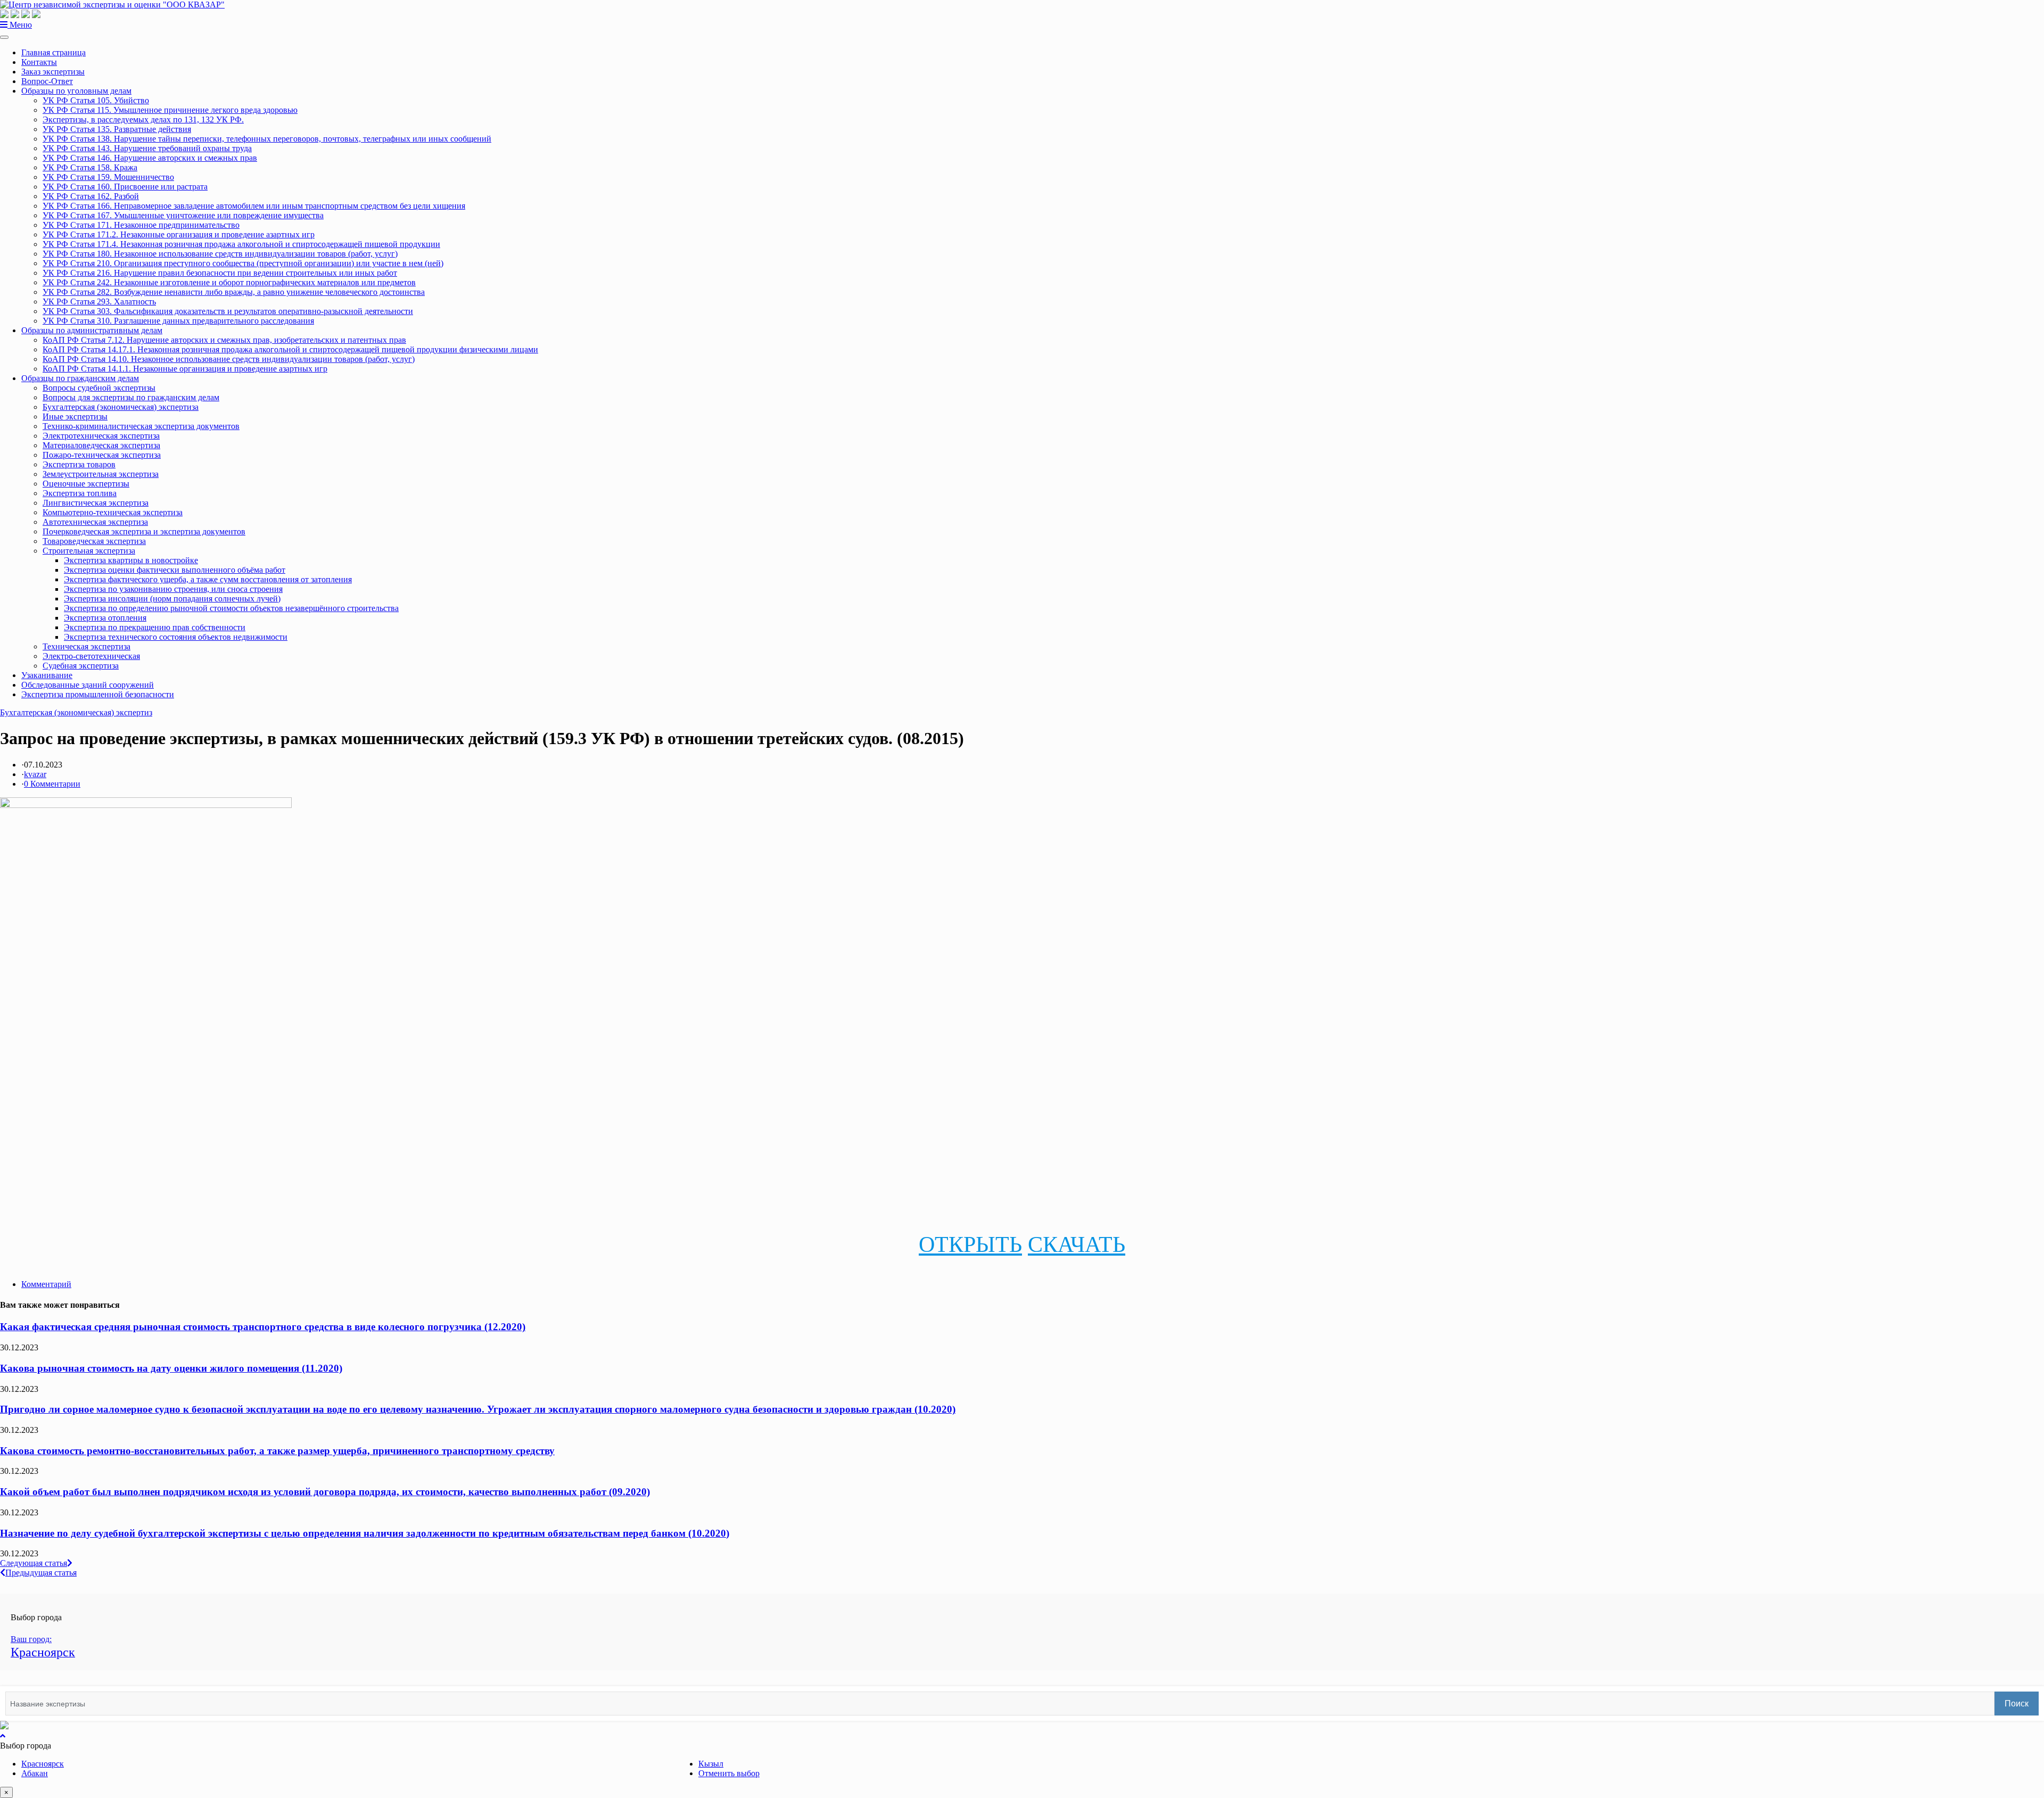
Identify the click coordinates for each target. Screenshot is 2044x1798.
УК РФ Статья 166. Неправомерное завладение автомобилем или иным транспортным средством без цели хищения (254, 206)
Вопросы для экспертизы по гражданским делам (131, 397)
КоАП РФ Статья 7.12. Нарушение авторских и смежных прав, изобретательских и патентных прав (224, 340)
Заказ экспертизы (53, 72)
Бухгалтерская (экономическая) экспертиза (121, 407)
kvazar (35, 774)
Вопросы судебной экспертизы (99, 388)
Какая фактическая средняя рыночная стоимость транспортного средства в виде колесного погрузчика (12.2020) (263, 1327)
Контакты (39, 62)
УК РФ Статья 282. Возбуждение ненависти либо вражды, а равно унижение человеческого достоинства (234, 292)
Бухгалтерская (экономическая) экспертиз (76, 712)
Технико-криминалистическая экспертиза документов (141, 426)
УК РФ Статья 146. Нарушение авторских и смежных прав (150, 158)
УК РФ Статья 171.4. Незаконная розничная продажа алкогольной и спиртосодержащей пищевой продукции (241, 244)
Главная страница (53, 52)
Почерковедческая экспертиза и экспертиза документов (144, 531)
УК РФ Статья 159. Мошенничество (108, 177)
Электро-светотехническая (91, 656)
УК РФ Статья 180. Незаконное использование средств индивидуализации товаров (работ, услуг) (220, 254)
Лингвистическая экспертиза (96, 503)
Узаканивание (47, 675)
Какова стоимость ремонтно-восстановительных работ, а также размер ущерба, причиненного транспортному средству (277, 1451)
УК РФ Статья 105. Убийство (96, 100)
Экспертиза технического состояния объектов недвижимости (176, 637)
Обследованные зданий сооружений (88, 685)
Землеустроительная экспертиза (101, 474)
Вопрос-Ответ (47, 81)
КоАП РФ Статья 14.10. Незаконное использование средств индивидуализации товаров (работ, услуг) (229, 359)
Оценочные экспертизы (86, 484)
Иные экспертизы (75, 416)
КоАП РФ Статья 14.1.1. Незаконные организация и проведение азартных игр (185, 369)
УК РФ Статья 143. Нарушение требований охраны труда (147, 148)
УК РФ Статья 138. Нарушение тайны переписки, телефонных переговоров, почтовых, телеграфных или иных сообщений (267, 139)
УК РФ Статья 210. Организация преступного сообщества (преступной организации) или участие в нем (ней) (243, 263)
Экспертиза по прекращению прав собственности (155, 627)
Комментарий (46, 1284)
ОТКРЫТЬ (970, 1244)
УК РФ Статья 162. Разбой (91, 196)
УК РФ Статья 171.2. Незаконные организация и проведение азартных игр (179, 234)
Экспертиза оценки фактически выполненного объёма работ (175, 570)
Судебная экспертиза (81, 666)
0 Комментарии (52, 784)
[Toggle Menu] (4, 37)
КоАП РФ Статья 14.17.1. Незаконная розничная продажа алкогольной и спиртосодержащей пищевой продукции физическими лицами (290, 349)
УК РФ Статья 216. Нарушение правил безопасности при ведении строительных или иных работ (220, 273)
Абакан (35, 1773)
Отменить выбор (729, 1773)
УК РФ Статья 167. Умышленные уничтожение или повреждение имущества (183, 215)
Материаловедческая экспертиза (101, 445)
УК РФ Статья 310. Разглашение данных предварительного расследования (178, 321)
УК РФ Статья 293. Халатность (99, 302)
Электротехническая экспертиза (101, 436)
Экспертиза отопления (105, 618)
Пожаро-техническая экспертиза (102, 455)
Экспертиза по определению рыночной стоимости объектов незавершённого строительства (231, 608)
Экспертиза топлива (80, 493)
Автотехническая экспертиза (95, 522)
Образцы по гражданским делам (80, 378)
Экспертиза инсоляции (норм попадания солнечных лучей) (172, 599)
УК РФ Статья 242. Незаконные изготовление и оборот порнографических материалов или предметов (229, 282)
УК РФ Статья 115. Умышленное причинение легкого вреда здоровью (170, 110)
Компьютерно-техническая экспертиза (113, 512)
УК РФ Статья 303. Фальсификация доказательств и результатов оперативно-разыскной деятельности (228, 311)
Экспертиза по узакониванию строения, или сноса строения (173, 589)
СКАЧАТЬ (1077, 1244)
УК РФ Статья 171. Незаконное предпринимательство (141, 225)
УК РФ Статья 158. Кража (90, 167)
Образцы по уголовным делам (76, 91)
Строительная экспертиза (89, 551)
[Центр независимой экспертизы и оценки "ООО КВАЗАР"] (112, 5)
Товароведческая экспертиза (94, 541)
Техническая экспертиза (86, 646)
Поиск (2017, 1704)
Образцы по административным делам (92, 330)
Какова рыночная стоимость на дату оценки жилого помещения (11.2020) (171, 1368)
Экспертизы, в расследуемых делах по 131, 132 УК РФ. (143, 119)
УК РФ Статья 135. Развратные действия (117, 129)
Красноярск (43, 1764)
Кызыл (711, 1764)
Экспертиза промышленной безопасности (98, 694)
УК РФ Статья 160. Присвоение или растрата (125, 187)
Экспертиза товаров (79, 464)
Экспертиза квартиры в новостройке (131, 560)
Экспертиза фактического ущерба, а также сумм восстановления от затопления (208, 579)
